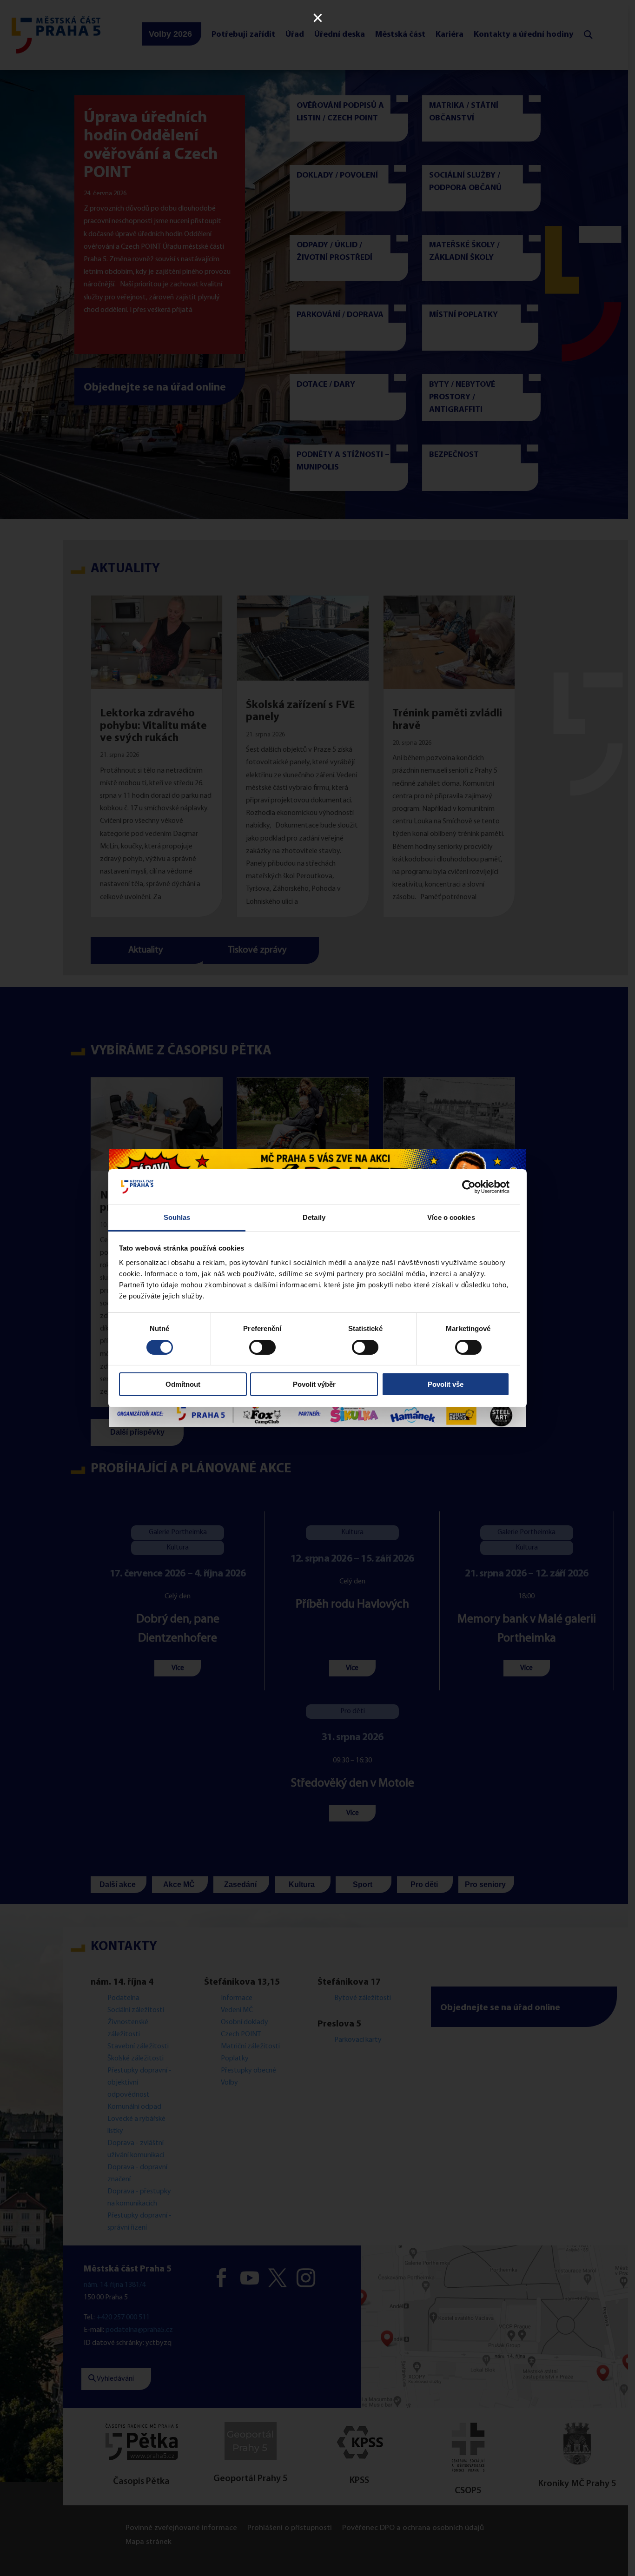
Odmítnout (183, 1384)
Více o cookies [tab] (451, 1217)
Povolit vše (446, 1384)
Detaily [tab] (314, 1217)
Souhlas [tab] (177, 1217)
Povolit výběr (314, 1384)
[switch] (262, 1347)
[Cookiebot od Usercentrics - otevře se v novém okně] (469, 1187)
